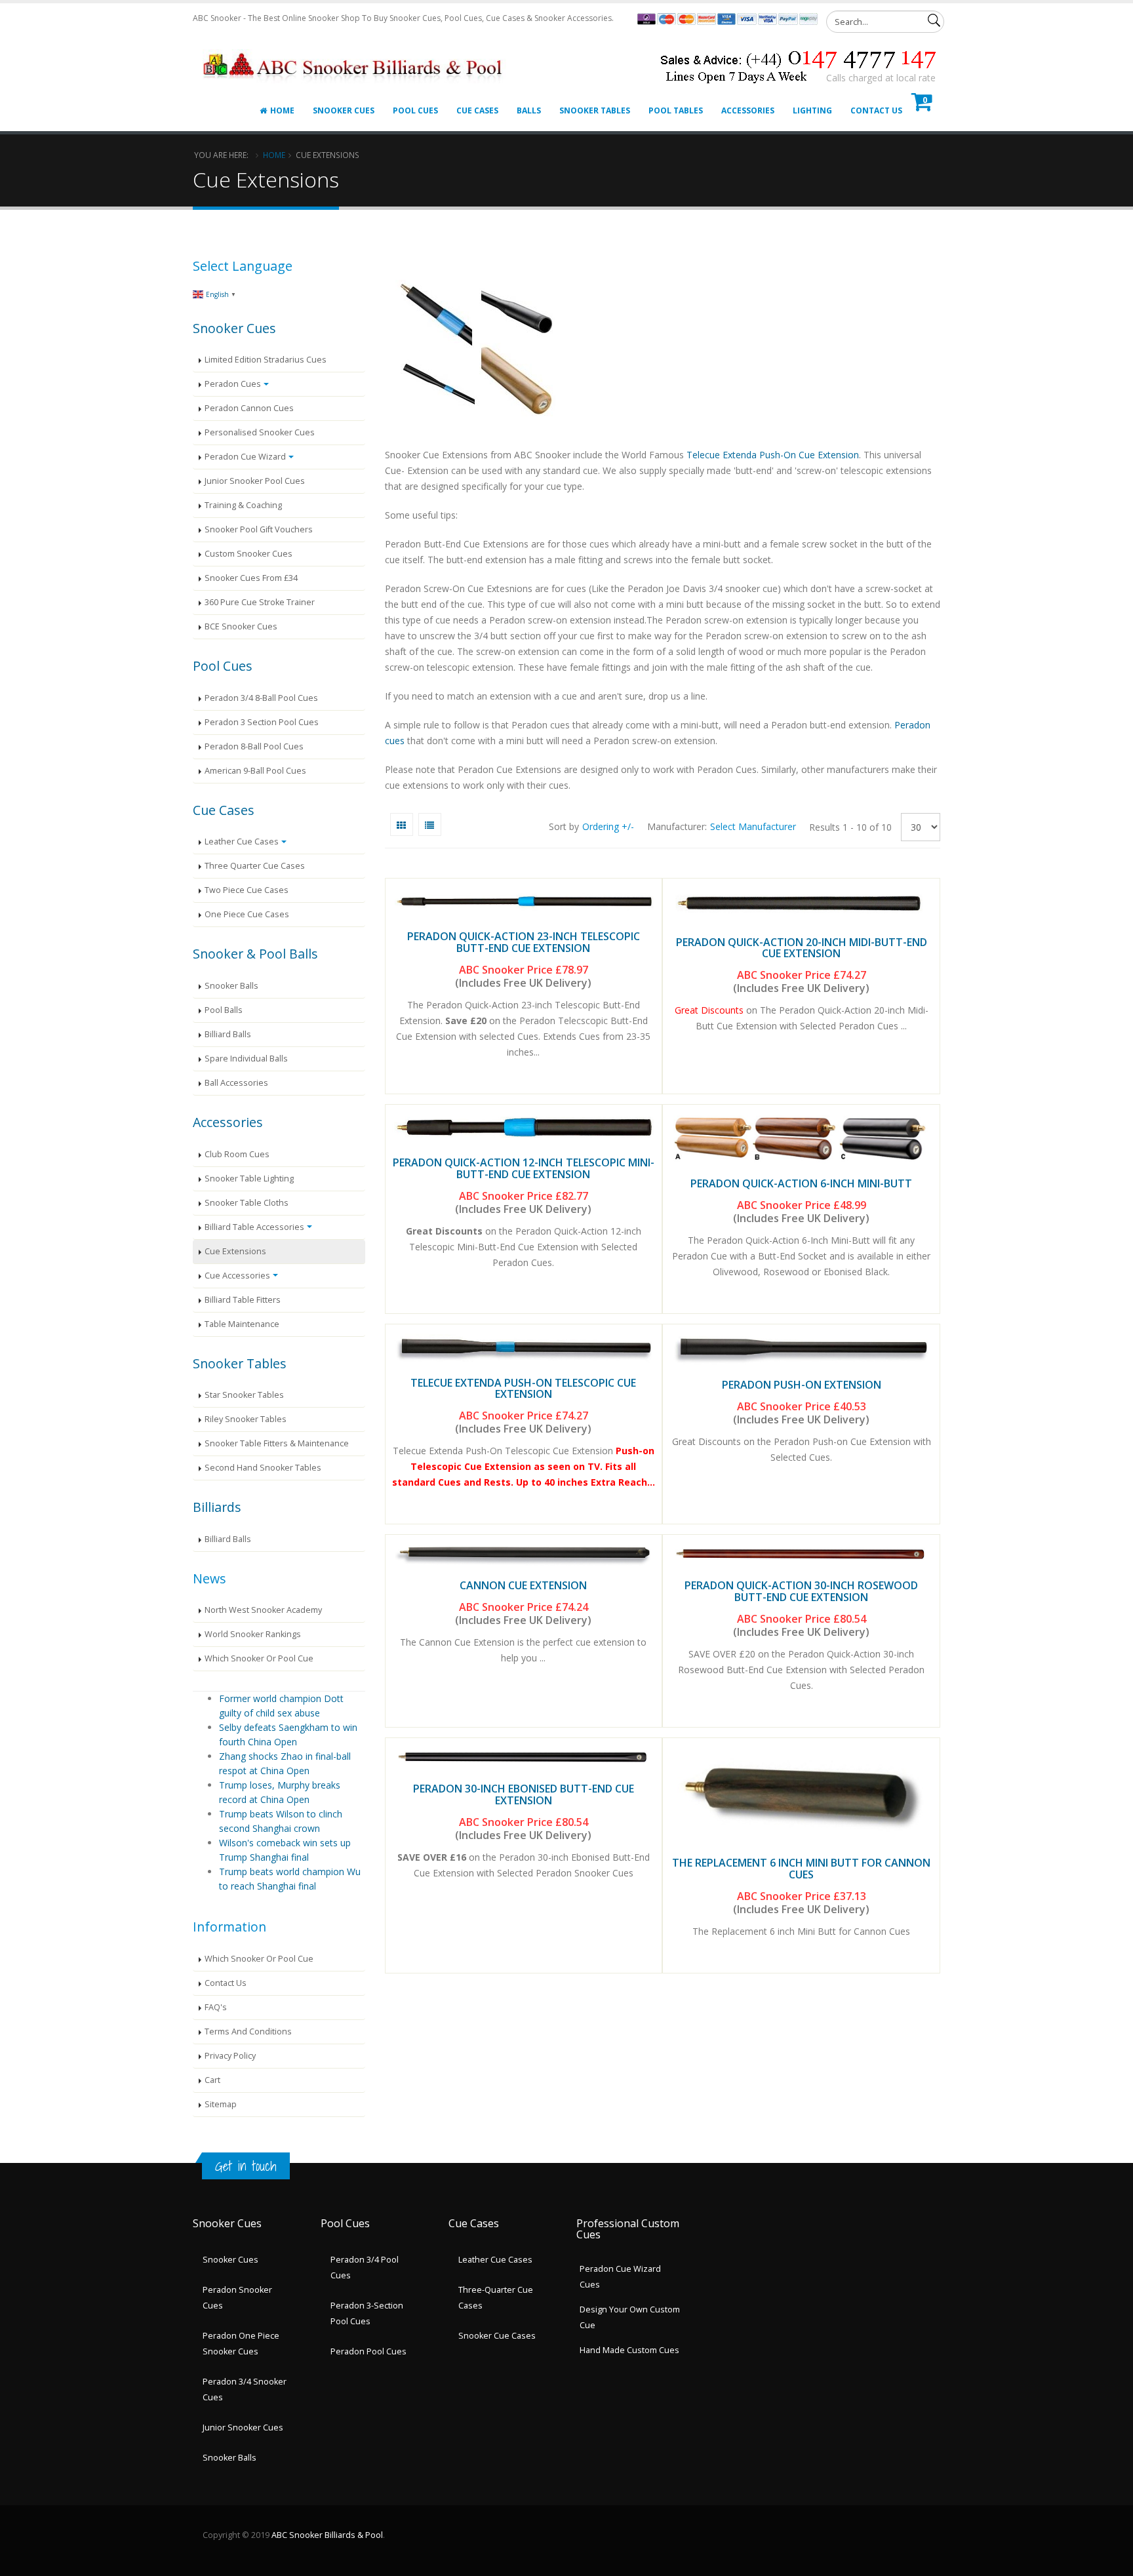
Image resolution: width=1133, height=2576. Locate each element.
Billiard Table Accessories (254, 1227)
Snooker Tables (595, 110)
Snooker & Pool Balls (255, 954)
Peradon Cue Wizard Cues (620, 2277)
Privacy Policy (230, 2056)
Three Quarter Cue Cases (255, 866)
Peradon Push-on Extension (802, 1385)
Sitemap (221, 2104)
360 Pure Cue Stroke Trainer (260, 602)
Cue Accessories (237, 1276)
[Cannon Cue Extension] (524, 1554)
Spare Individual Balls (246, 1059)
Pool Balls (224, 1010)
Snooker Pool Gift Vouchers (259, 529)
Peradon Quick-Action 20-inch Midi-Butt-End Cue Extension (802, 948)
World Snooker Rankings (253, 1634)
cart (212, 2080)
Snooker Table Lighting (249, 1179)
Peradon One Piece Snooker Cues (241, 2344)
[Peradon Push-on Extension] (801, 1349)
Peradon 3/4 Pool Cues (365, 2268)
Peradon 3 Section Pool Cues (262, 722)
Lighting (812, 110)
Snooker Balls (231, 986)
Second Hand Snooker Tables (263, 1468)
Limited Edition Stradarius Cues (266, 360)
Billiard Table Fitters (243, 1300)
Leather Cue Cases (242, 842)
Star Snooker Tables (244, 1395)
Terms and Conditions (248, 2031)
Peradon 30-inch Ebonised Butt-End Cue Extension (524, 1794)
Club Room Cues (237, 1154)
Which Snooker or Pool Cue (259, 1658)
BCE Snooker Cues (241, 626)
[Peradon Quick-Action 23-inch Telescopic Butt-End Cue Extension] (524, 902)
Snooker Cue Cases (497, 2336)
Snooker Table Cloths (247, 1203)
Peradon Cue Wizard (245, 457)
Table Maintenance (242, 1324)
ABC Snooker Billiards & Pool (327, 2535)
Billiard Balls (228, 1034)
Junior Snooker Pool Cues (255, 481)
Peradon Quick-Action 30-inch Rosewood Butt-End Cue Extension (801, 1591)
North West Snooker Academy (263, 1610)
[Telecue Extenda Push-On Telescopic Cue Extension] (524, 1348)
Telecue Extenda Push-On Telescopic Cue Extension (523, 1389)
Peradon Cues (233, 384)
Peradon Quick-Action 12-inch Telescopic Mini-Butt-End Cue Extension (524, 1168)
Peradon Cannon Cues (249, 408)
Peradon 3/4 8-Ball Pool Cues (261, 698)
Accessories (748, 110)
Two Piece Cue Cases (247, 890)
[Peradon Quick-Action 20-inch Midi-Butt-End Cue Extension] (801, 904)
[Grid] (402, 824)
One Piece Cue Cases (247, 914)
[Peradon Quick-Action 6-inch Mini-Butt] (801, 1138)
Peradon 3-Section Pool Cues (367, 2313)
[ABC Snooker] (354, 50)
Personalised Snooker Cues (260, 432)
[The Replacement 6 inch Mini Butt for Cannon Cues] (801, 1794)
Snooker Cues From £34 (251, 578)
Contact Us (876, 110)
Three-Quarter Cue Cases (496, 2298)
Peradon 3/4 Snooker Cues (245, 2389)
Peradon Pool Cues (368, 2351)
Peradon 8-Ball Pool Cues (254, 746)
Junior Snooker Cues (243, 2427)
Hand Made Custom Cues (629, 2350)
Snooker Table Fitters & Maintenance (277, 1443)
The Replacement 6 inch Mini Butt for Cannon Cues (801, 1869)
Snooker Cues (344, 110)
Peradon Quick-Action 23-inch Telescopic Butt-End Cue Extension (524, 942)
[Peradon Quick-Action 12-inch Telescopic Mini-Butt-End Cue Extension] (524, 1128)
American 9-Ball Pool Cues (255, 771)
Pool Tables (676, 110)
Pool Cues (415, 110)
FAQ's (216, 2007)
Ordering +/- (608, 826)
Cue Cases (477, 110)
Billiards (217, 1507)
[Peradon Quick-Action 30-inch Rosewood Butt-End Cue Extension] (801, 1554)
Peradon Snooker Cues (237, 2298)
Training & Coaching (243, 505)
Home (282, 110)
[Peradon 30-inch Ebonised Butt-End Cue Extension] (524, 1757)
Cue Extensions (235, 1251)
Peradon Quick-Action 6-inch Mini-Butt (801, 1183)
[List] (430, 824)
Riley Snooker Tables (246, 1419)
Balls (529, 110)
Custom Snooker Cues (248, 554)
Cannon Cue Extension (523, 1585)
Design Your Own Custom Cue (630, 2317)
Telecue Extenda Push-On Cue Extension (773, 455)
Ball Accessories (236, 1083)
